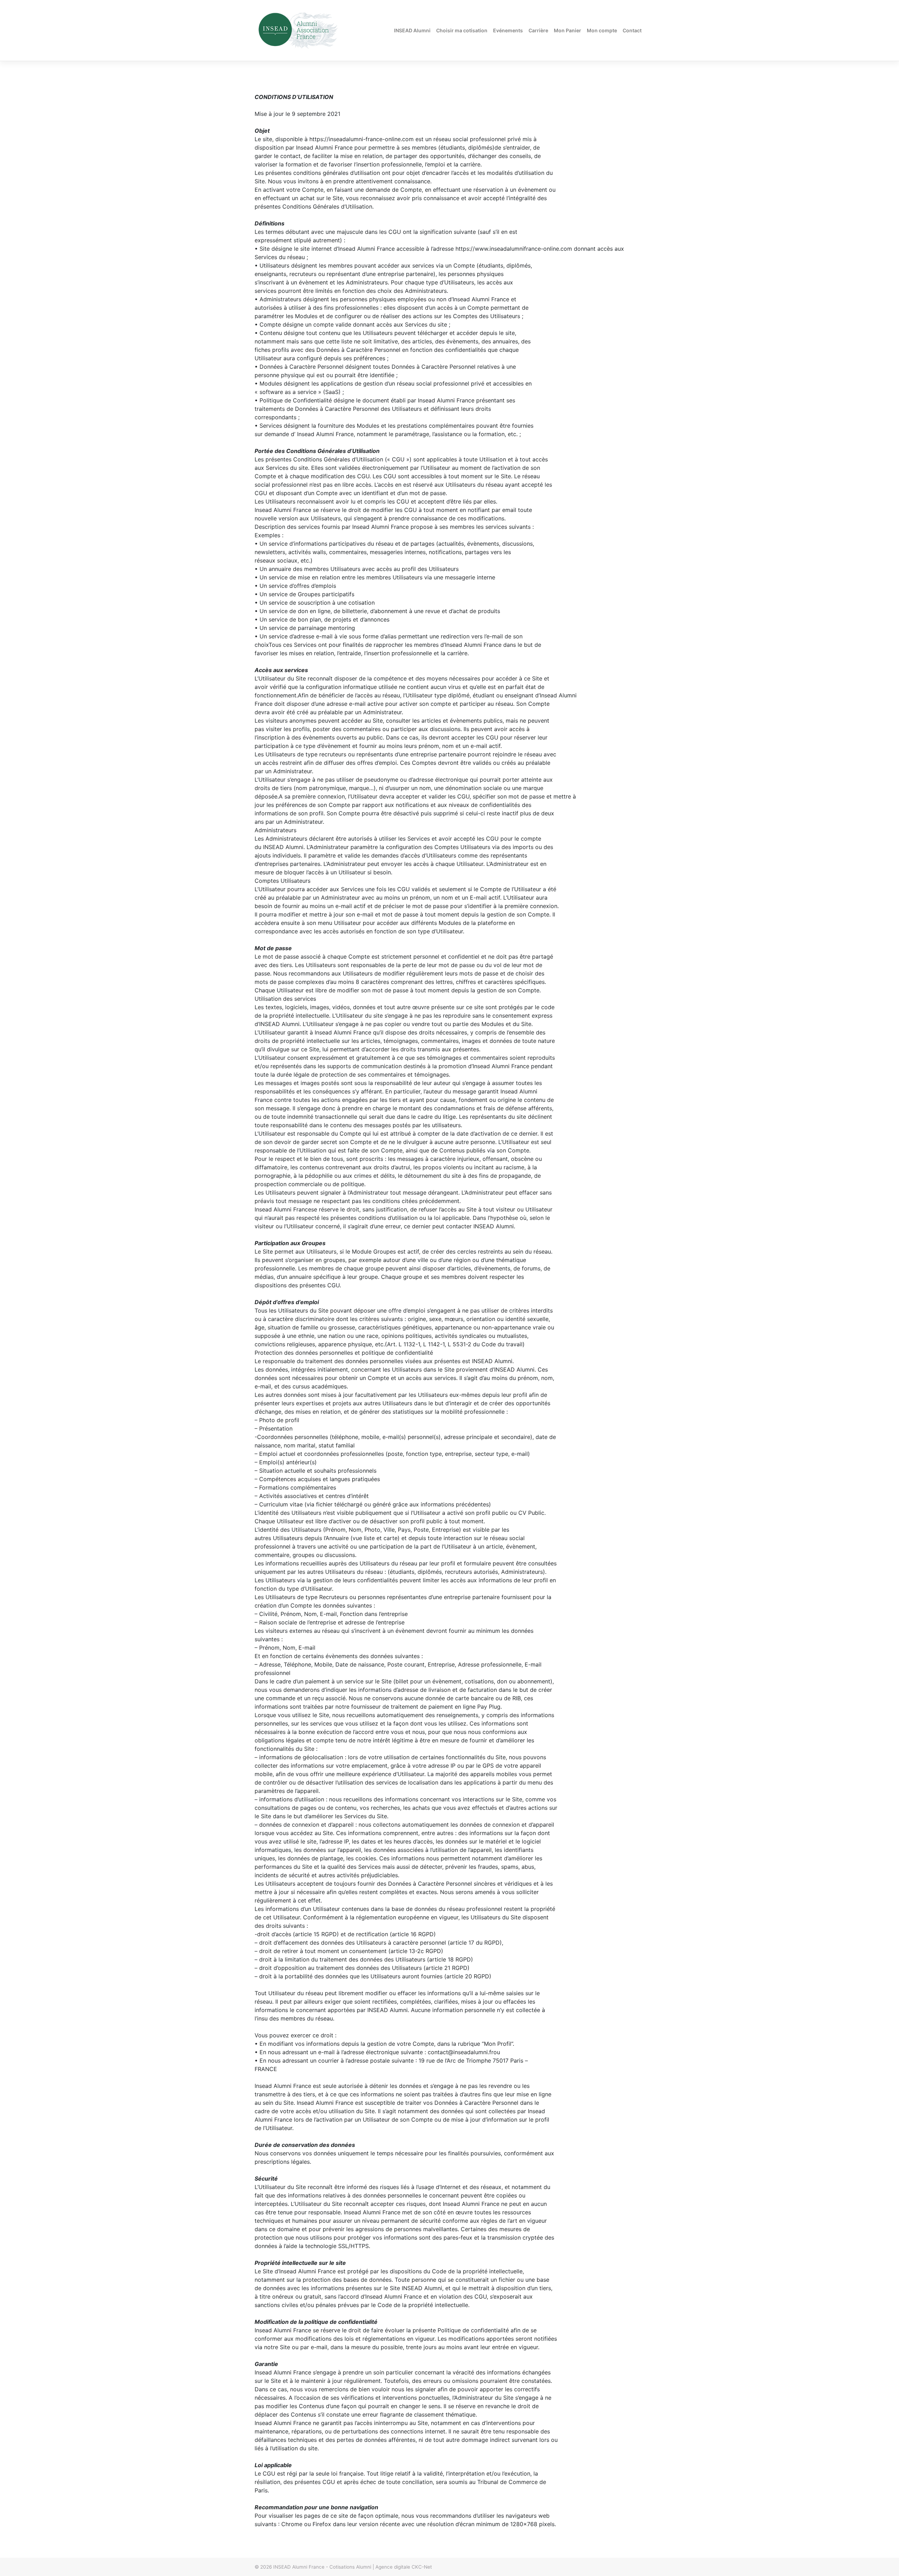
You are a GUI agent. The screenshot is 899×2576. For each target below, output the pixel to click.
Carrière (538, 30)
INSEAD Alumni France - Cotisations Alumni (322, 2567)
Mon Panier (567, 30)
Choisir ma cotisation (462, 30)
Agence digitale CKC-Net (404, 2567)
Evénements (508, 30)
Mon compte (602, 30)
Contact (632, 30)
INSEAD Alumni (412, 30)
